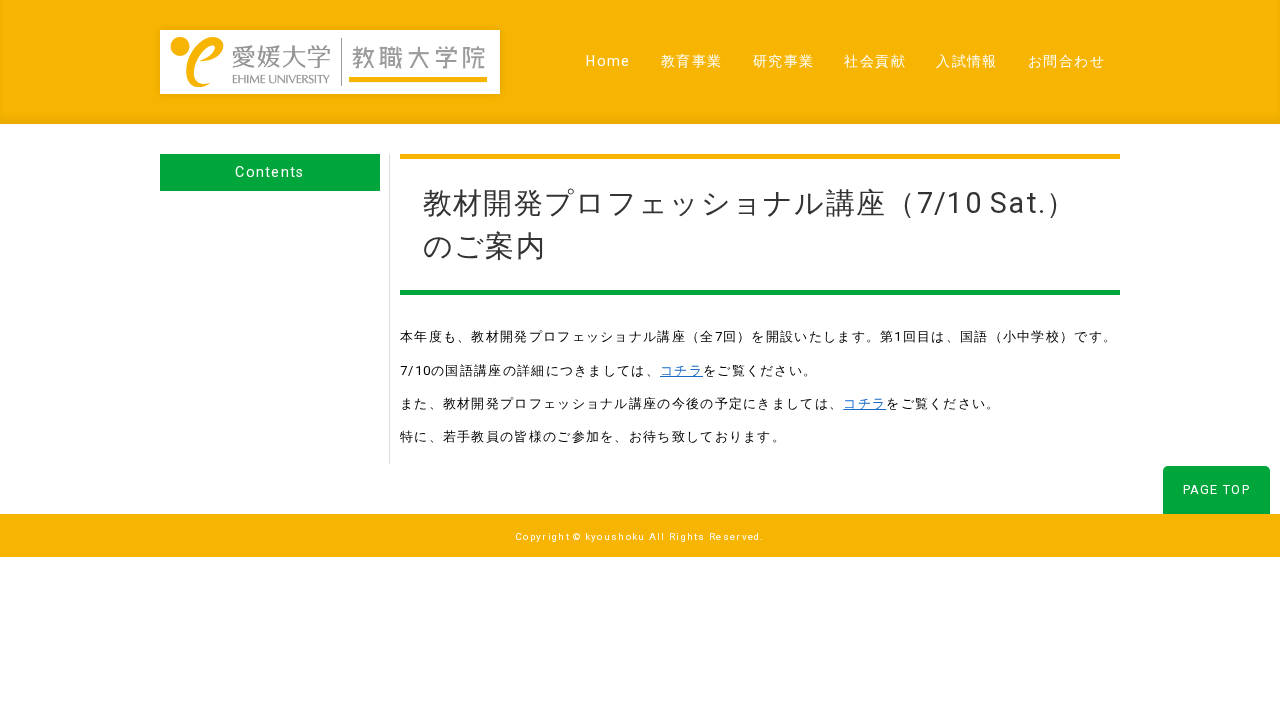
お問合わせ (1066, 61)
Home (608, 61)
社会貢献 (875, 61)
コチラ (681, 370)
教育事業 (692, 61)
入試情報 (967, 61)
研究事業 (784, 61)
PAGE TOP (1216, 489)
